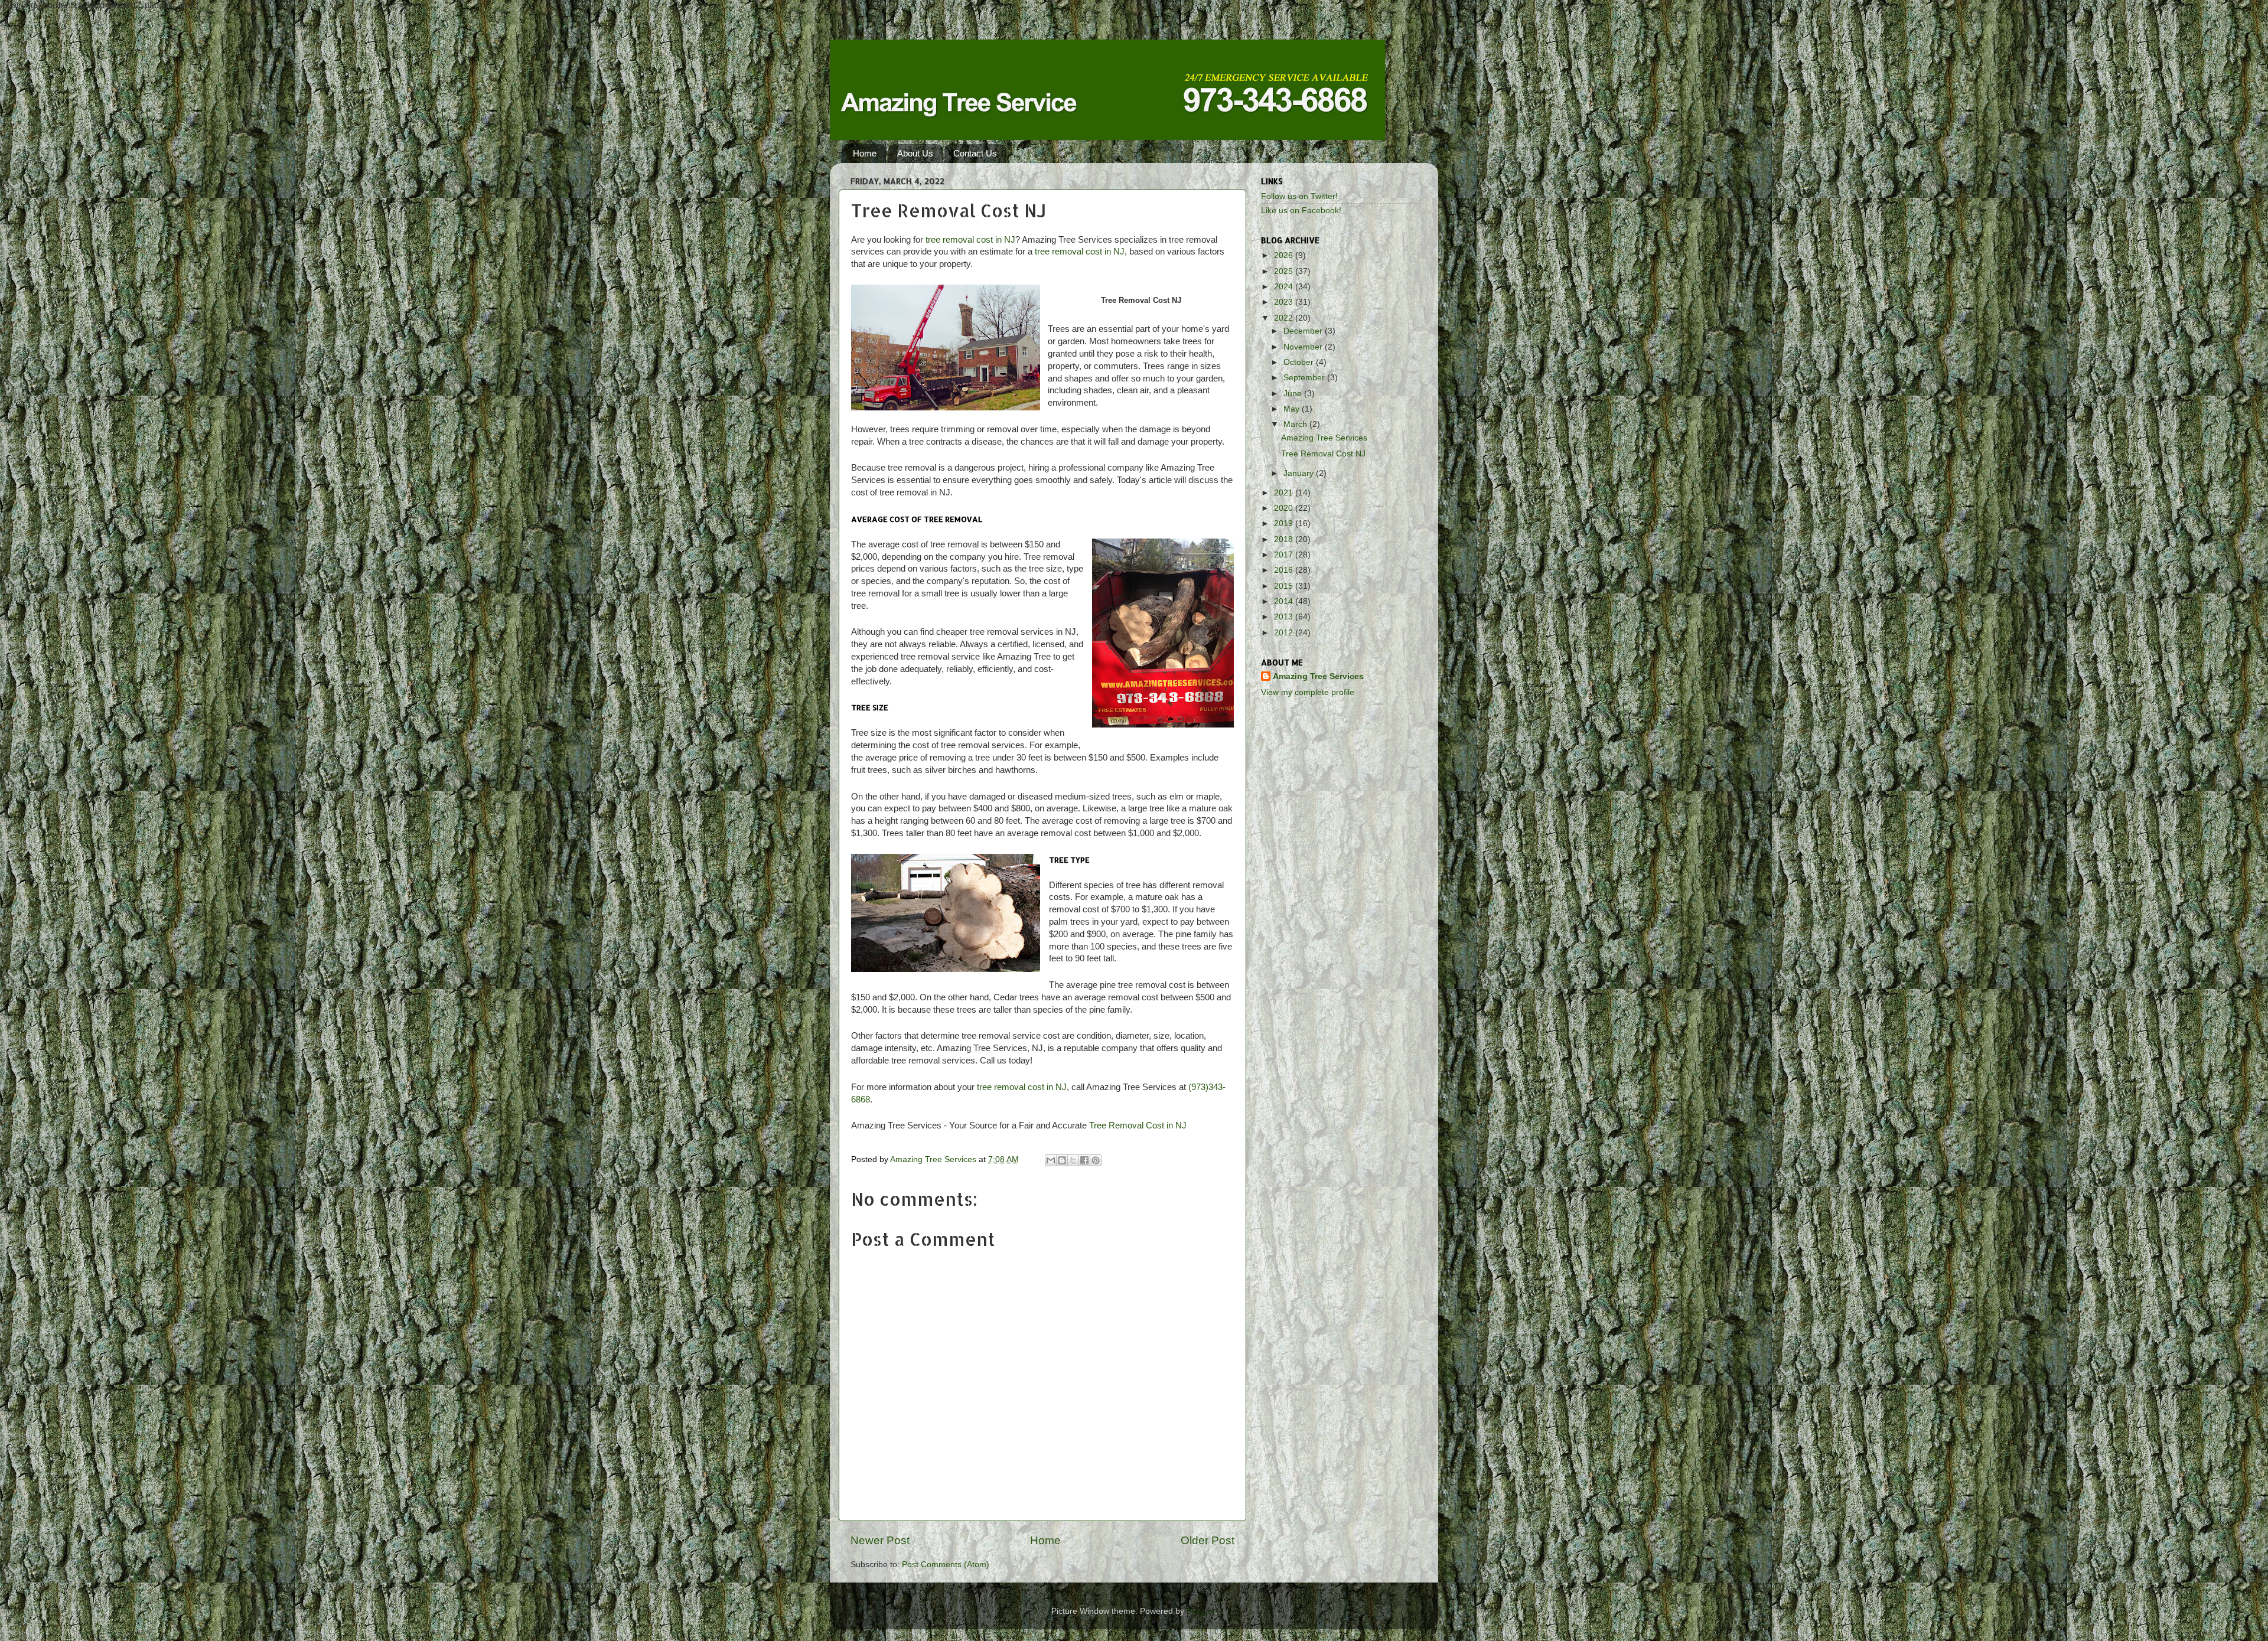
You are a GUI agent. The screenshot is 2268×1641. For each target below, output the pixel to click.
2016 (1285, 570)
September (1305, 378)
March (1296, 424)
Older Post (1208, 1540)
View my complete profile (1308, 692)
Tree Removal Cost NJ (1323, 454)
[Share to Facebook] (1084, 1160)
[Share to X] (1073, 1160)
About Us (915, 153)
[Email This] (1051, 1160)
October (1300, 362)
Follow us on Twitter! (1299, 196)
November (1304, 347)
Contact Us (975, 153)
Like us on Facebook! (1301, 211)
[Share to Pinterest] (1096, 1160)
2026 (1285, 255)
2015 (1285, 586)
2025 (1285, 271)
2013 (1285, 617)
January (1300, 473)
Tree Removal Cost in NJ (1138, 1125)
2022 (1285, 318)
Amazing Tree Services (1324, 438)
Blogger (1201, 1611)
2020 (1285, 508)
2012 (1285, 633)
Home (865, 153)
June (1294, 394)
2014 (1285, 601)
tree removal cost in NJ (970, 240)
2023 (1285, 302)
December (1304, 331)
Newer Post (880, 1540)
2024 (1285, 287)
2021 (1285, 493)
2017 (1285, 555)
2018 (1285, 539)
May (1293, 409)
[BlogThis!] (1062, 1160)
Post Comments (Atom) (946, 1565)
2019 (1285, 523)
